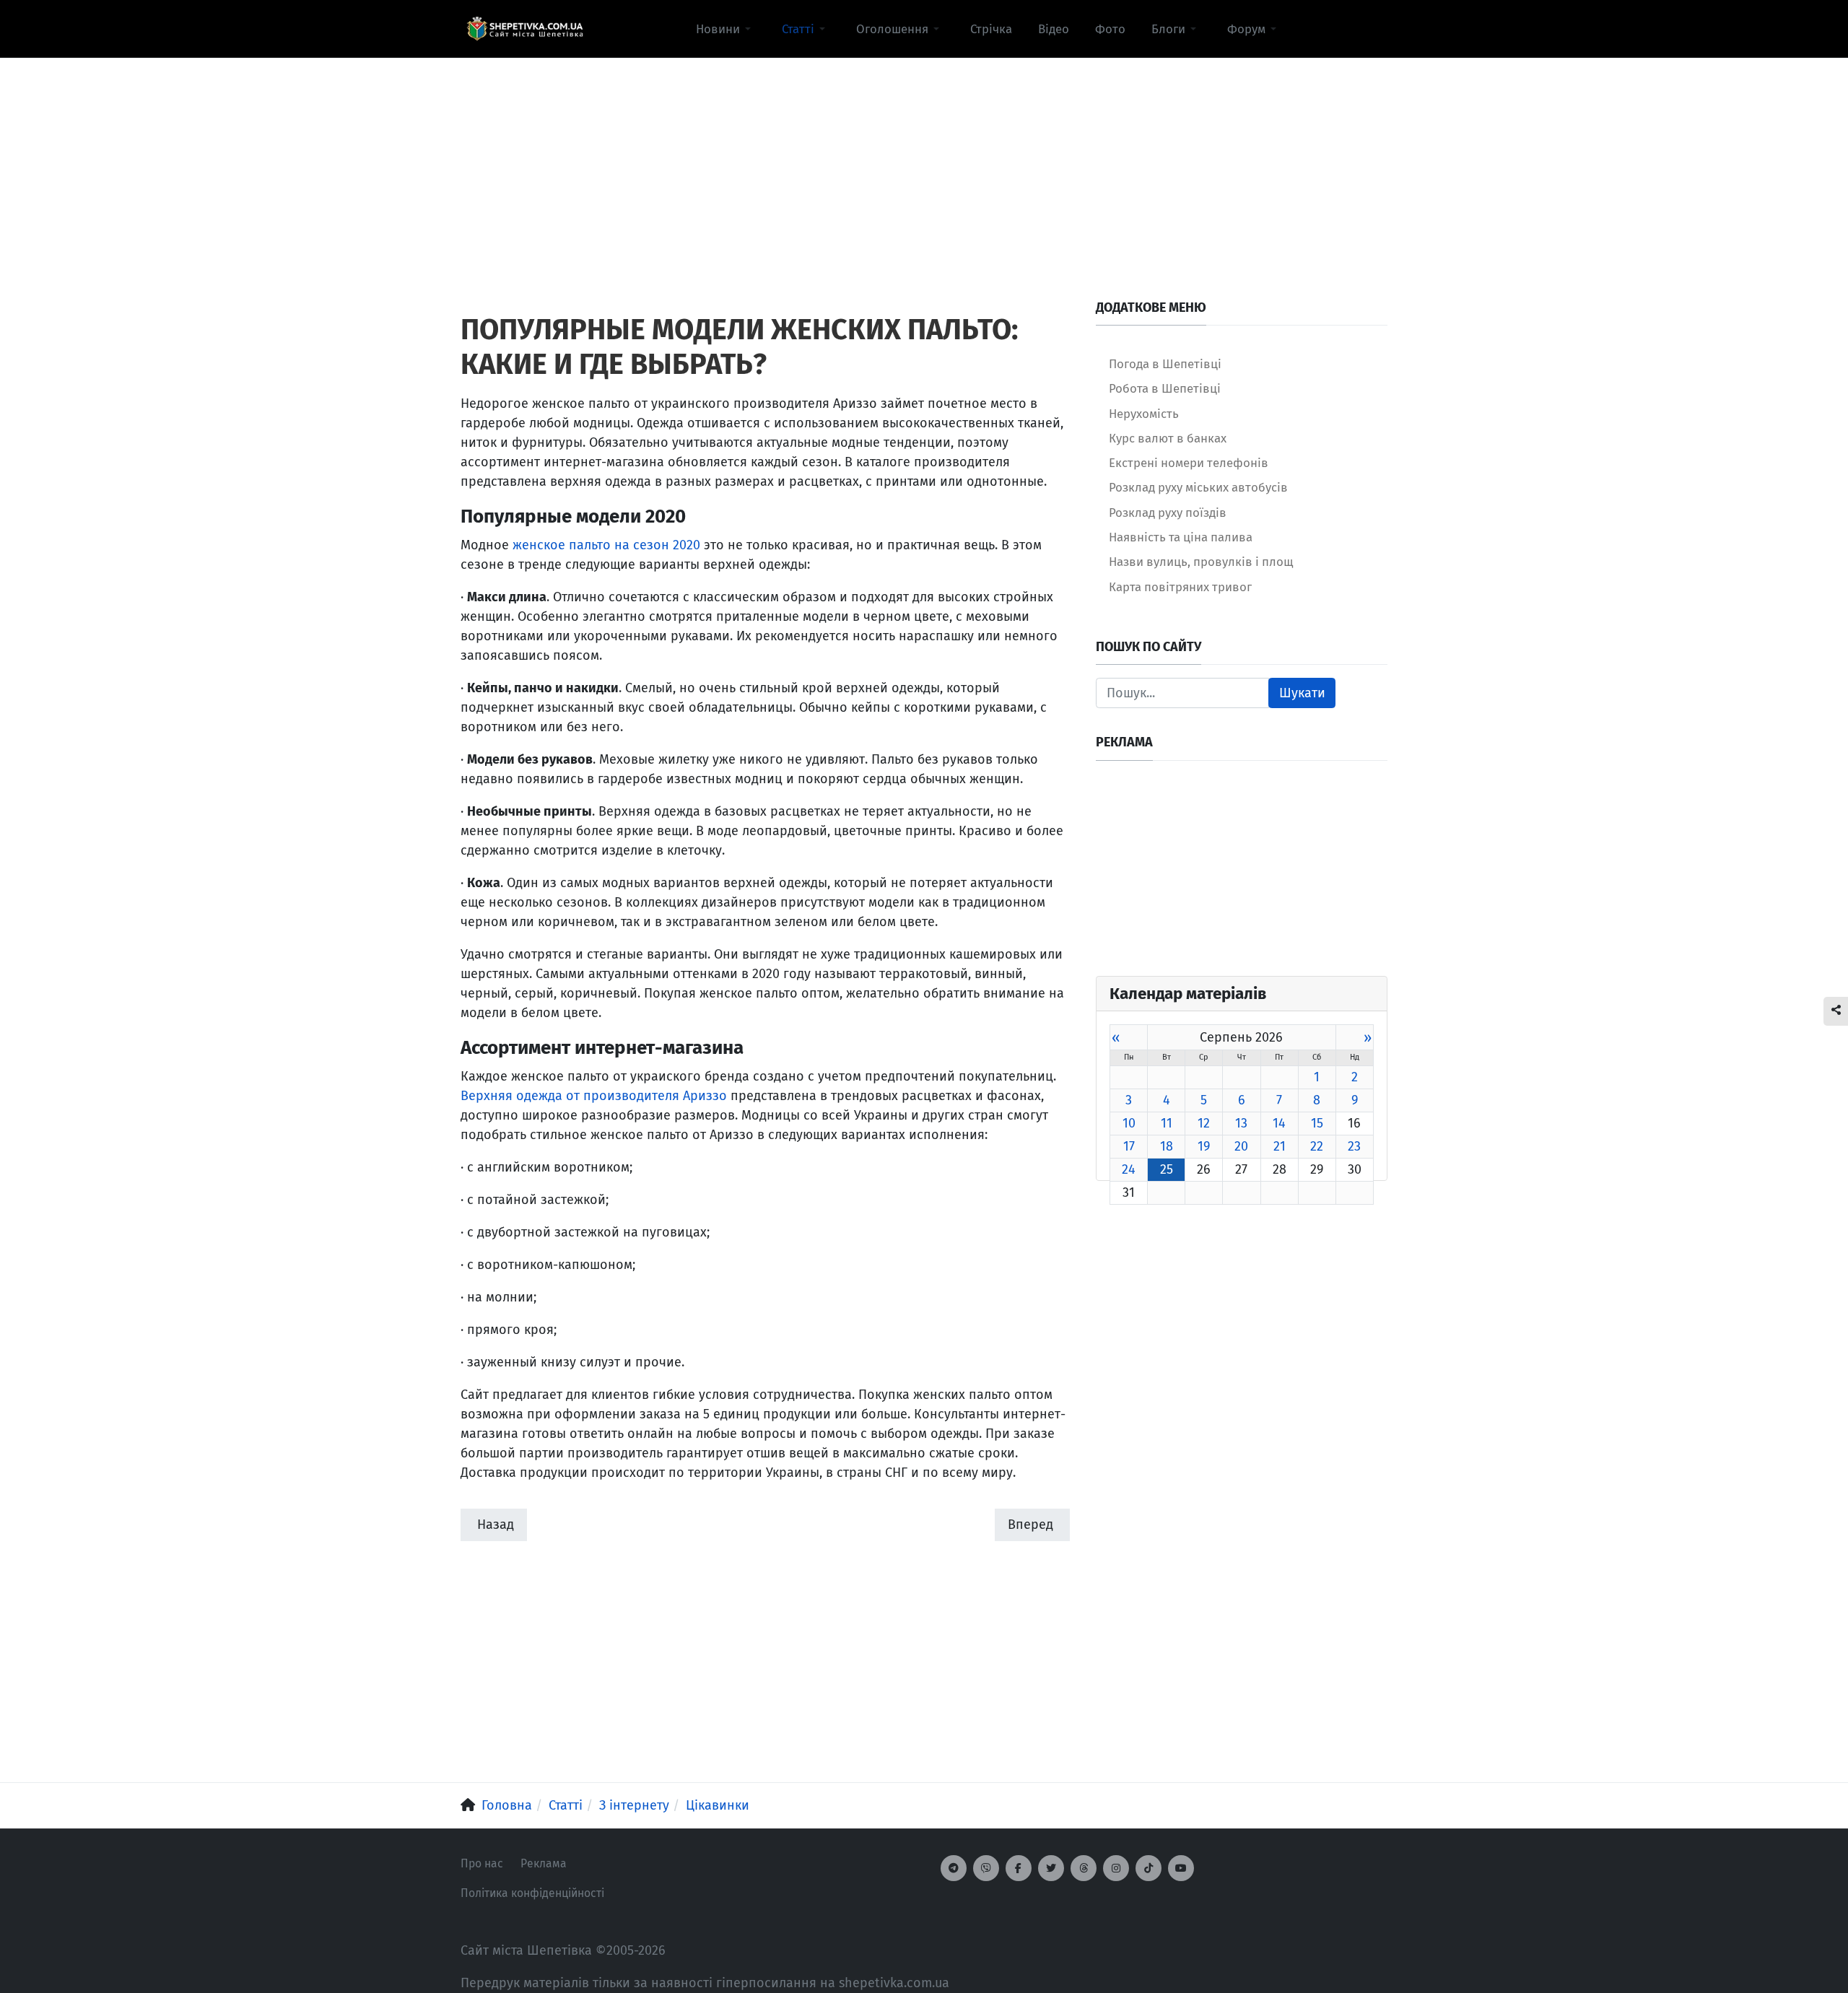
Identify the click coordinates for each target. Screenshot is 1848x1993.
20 (1241, 1146)
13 (1241, 1123)
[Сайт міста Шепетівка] (525, 29)
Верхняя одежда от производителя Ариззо (594, 1096)
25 (1167, 1169)
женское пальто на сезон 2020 (606, 545)
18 (1167, 1146)
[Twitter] (1051, 1868)
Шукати (1302, 693)
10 (1129, 1123)
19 (1204, 1146)
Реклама (544, 1863)
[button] (726, 29)
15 (1317, 1123)
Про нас (482, 1863)
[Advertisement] (924, 160)
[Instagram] (1116, 1868)
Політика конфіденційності (532, 1893)
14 (1279, 1123)
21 (1280, 1146)
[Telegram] (954, 1868)
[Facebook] (1019, 1868)
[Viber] (986, 1868)
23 (1354, 1146)
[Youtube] (1181, 1868)
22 (1317, 1146)
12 (1204, 1123)
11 (1167, 1123)
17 (1129, 1146)
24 (1129, 1169)
